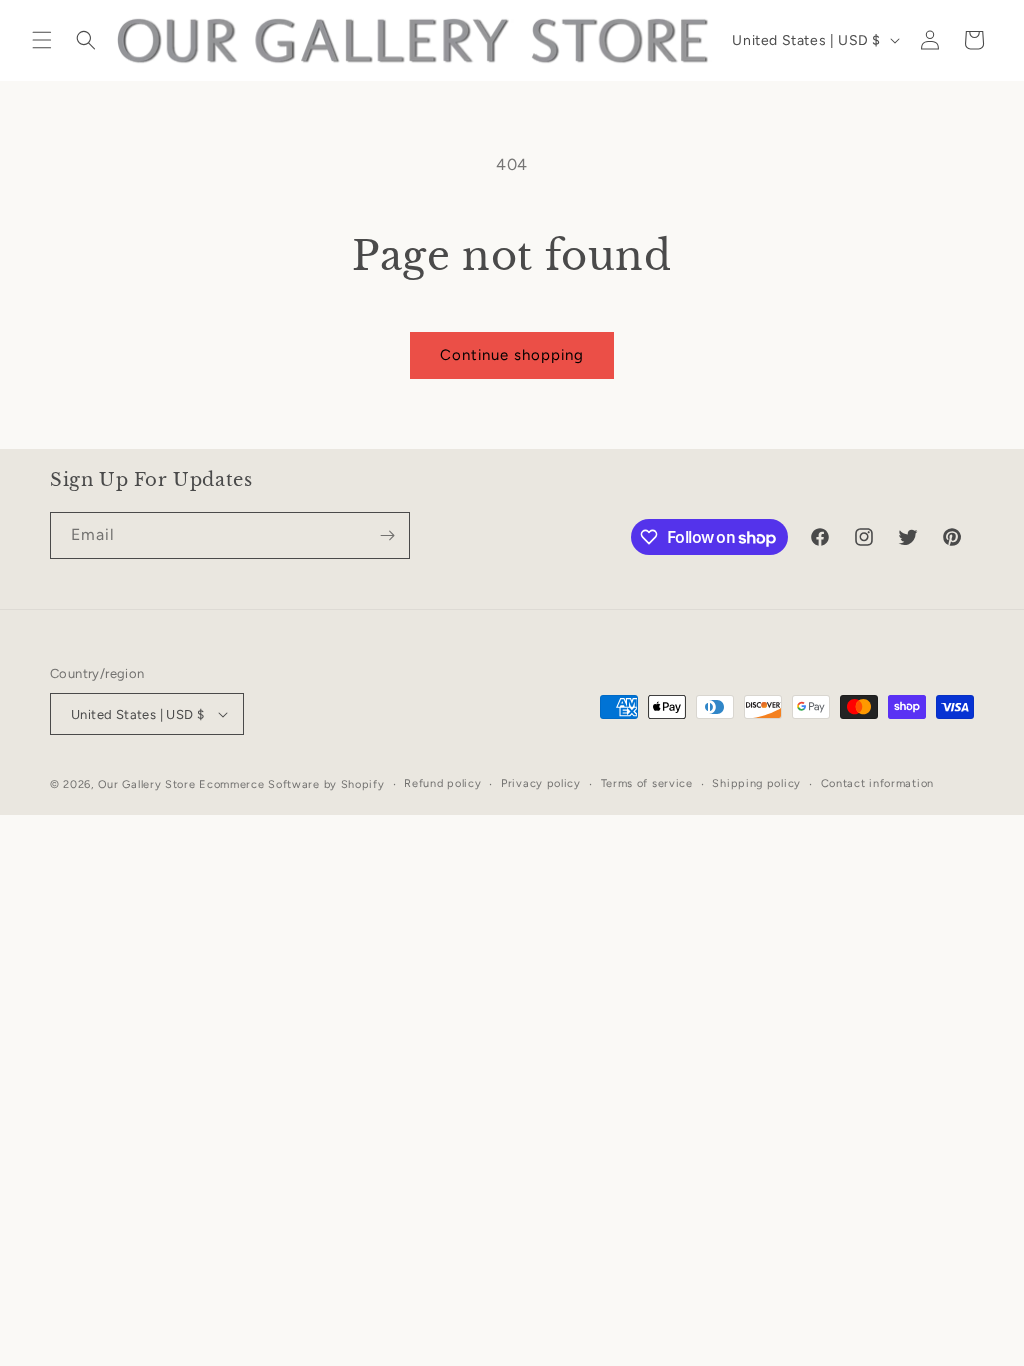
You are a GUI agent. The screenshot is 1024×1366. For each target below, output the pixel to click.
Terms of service (647, 783)
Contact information (877, 783)
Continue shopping (512, 355)
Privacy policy (541, 783)
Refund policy (442, 783)
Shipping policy (756, 783)
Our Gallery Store (147, 784)
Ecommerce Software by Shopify (291, 784)
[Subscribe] (387, 535)
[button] (42, 40)
